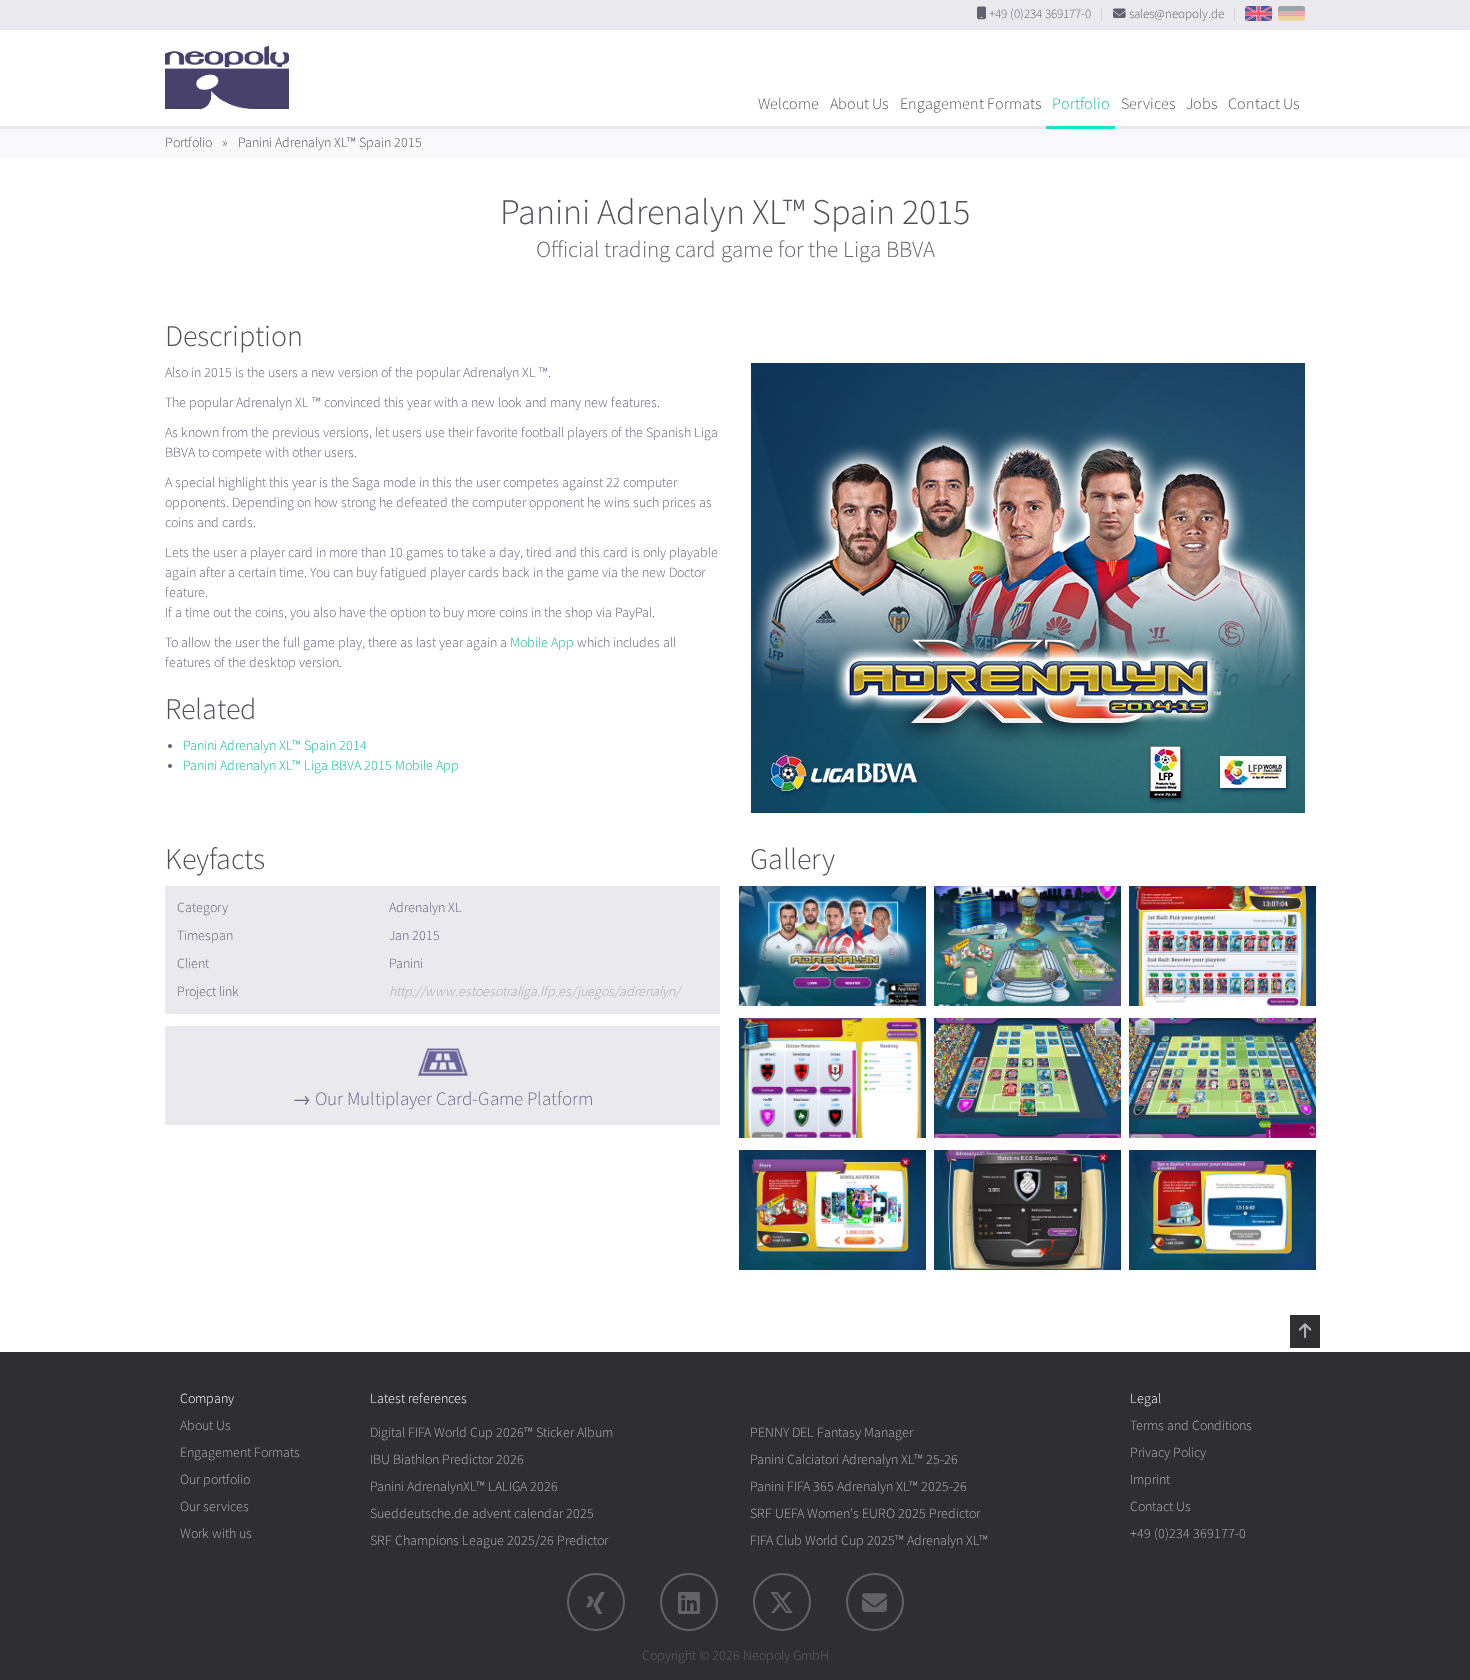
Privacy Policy (1168, 1452)
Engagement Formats (970, 104)
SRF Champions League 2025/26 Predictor (489, 1540)
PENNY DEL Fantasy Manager (831, 1432)
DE (1291, 13)
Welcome (788, 104)
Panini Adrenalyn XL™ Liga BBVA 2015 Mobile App (321, 765)
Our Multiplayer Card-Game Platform (454, 1099)
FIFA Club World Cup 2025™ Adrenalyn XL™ (869, 1540)
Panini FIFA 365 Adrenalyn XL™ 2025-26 (858, 1486)
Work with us (216, 1533)
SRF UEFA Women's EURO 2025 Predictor (865, 1513)
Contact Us (1263, 104)
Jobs (1201, 104)
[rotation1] (832, 946)
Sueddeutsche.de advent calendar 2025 (482, 1513)
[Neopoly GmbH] (232, 68)
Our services (214, 1506)
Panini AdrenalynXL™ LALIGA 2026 (464, 1486)
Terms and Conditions (1191, 1425)
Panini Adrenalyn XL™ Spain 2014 (275, 745)
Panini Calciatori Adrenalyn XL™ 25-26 (854, 1459)
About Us (859, 104)
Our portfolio (215, 1479)
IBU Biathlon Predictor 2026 (447, 1459)
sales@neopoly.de (1176, 14)
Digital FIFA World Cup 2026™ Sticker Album (491, 1432)
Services (1148, 104)
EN (1258, 13)
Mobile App (542, 642)
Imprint (1150, 1479)
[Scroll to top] (1305, 1331)
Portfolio (1081, 104)
